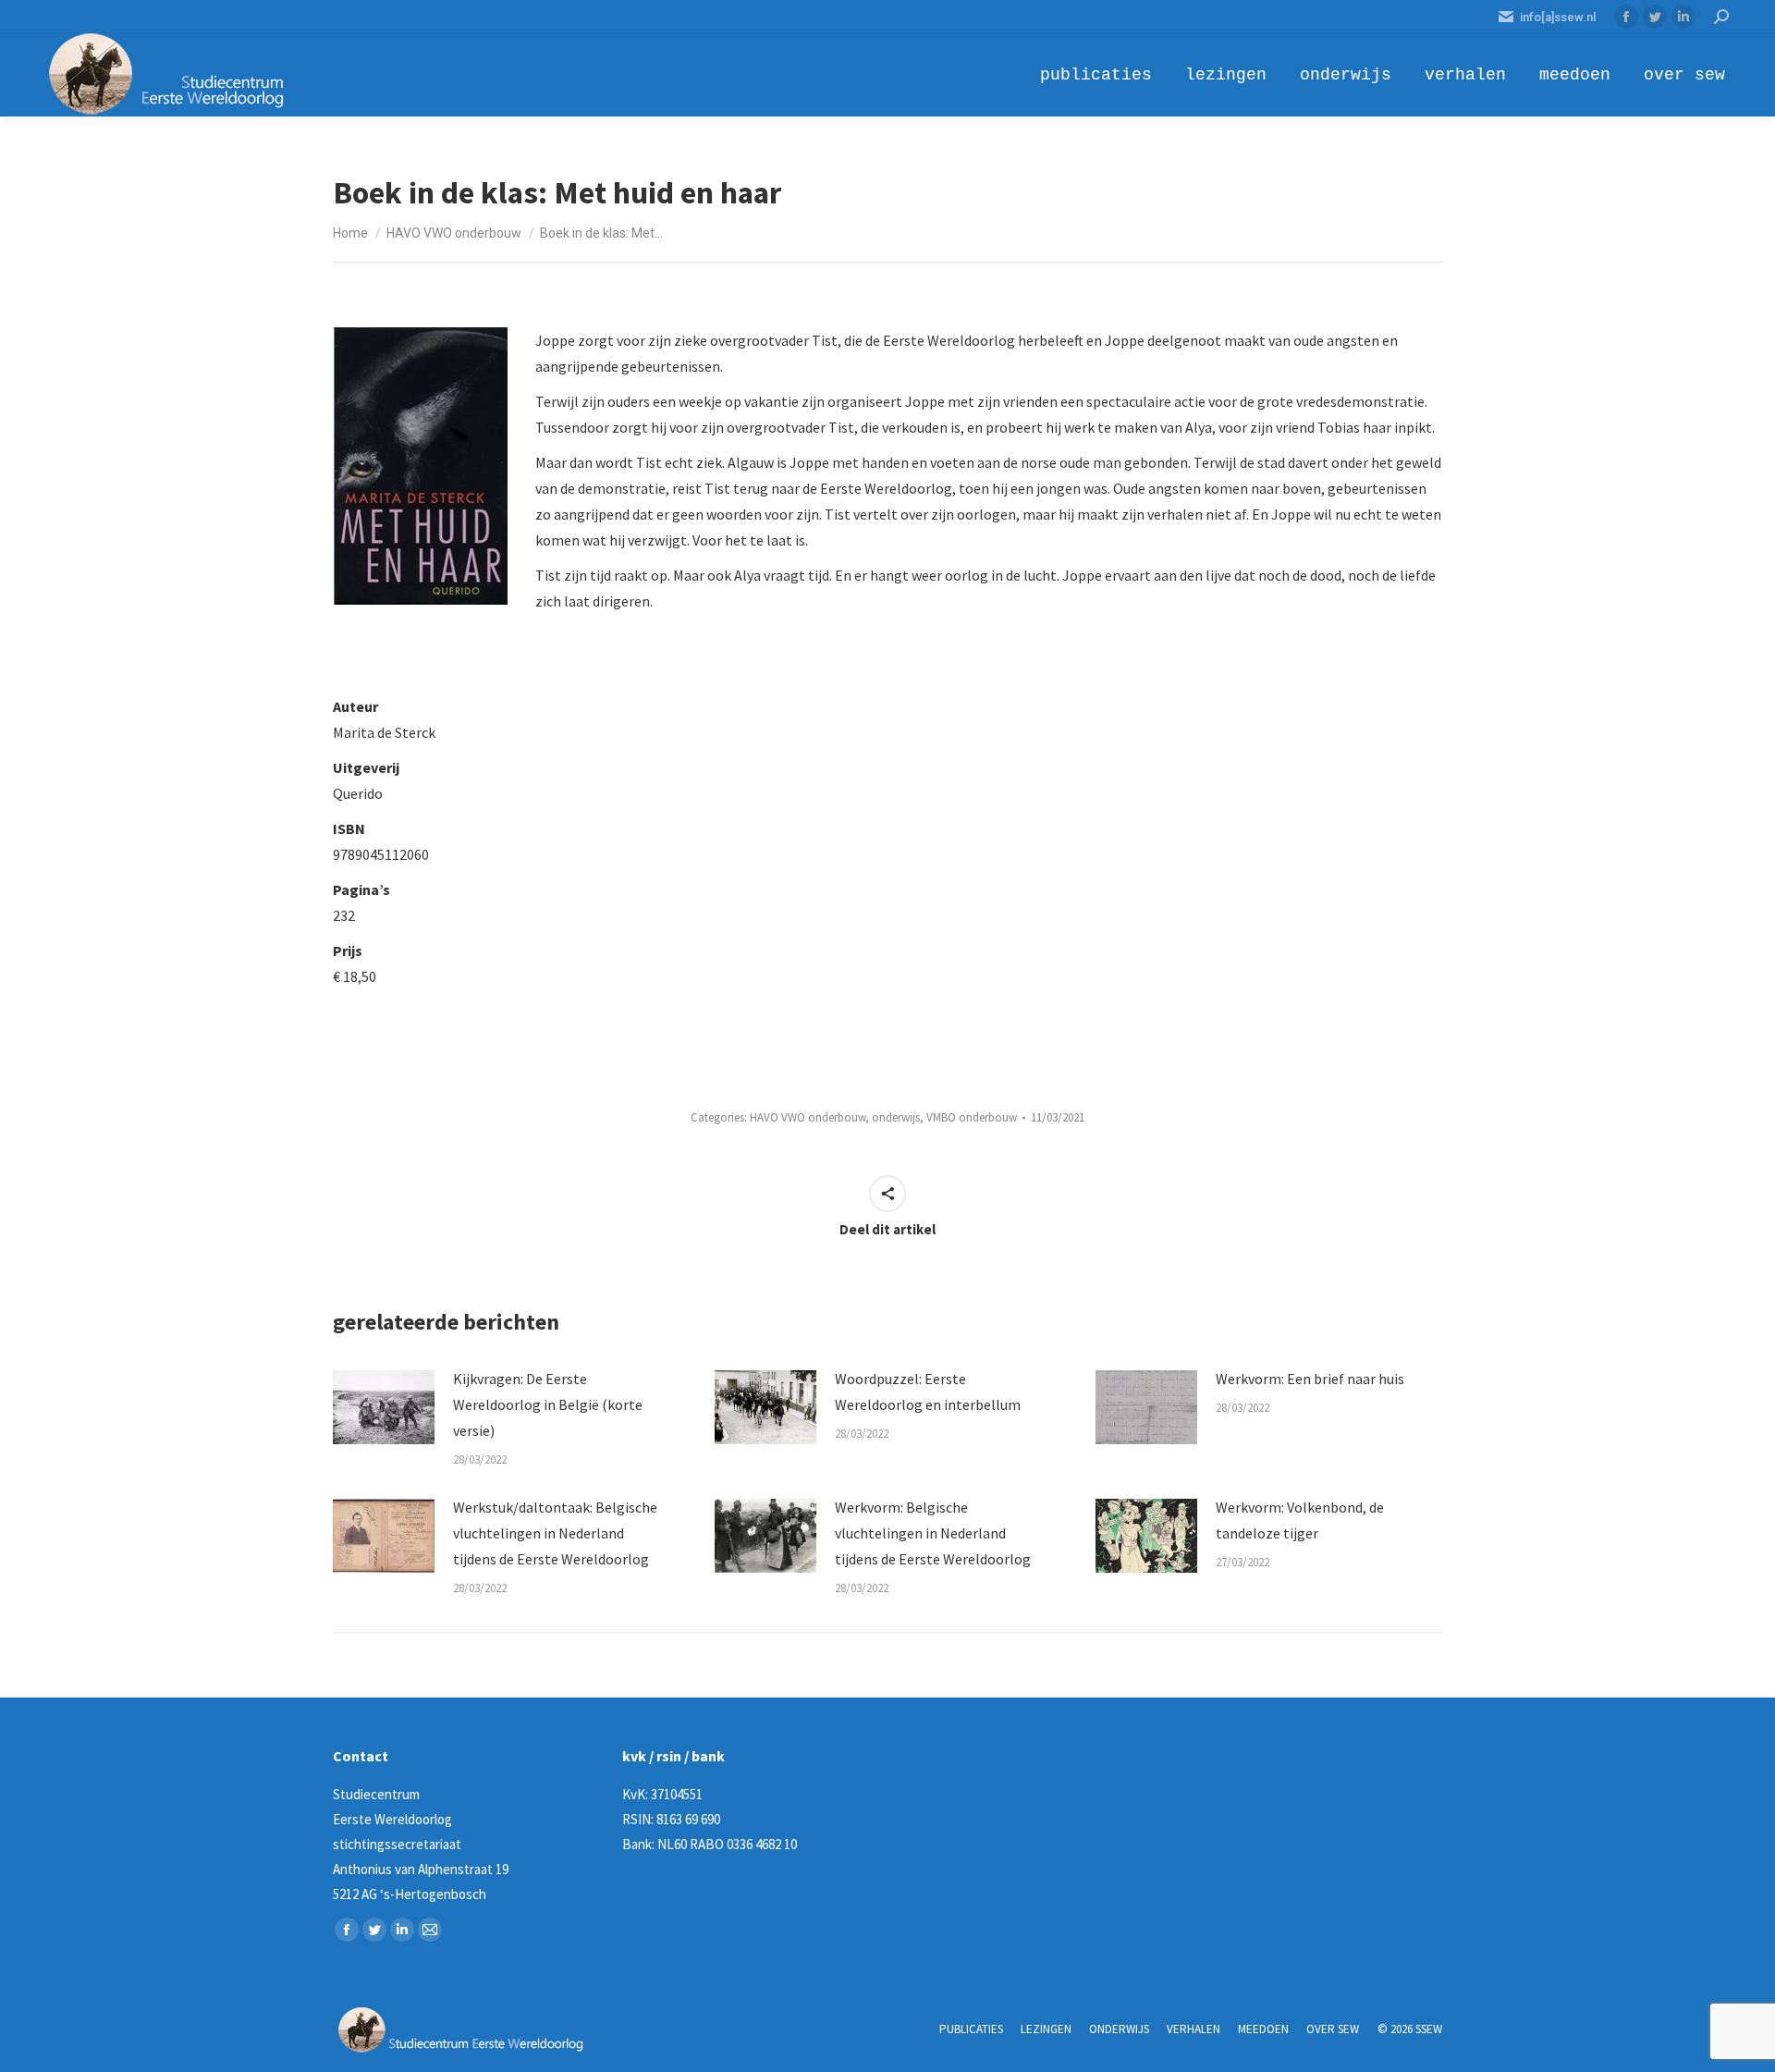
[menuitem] (1096, 75)
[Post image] (384, 1407)
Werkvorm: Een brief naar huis (1310, 1379)
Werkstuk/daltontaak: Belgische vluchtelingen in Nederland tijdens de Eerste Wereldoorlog (555, 1533)
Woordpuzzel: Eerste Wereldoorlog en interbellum (928, 1392)
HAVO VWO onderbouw (808, 1117)
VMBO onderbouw (972, 1117)
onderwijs (896, 1117)
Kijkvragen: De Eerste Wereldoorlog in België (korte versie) (548, 1404)
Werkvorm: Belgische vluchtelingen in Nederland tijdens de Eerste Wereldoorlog (933, 1533)
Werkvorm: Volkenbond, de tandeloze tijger (1300, 1520)
